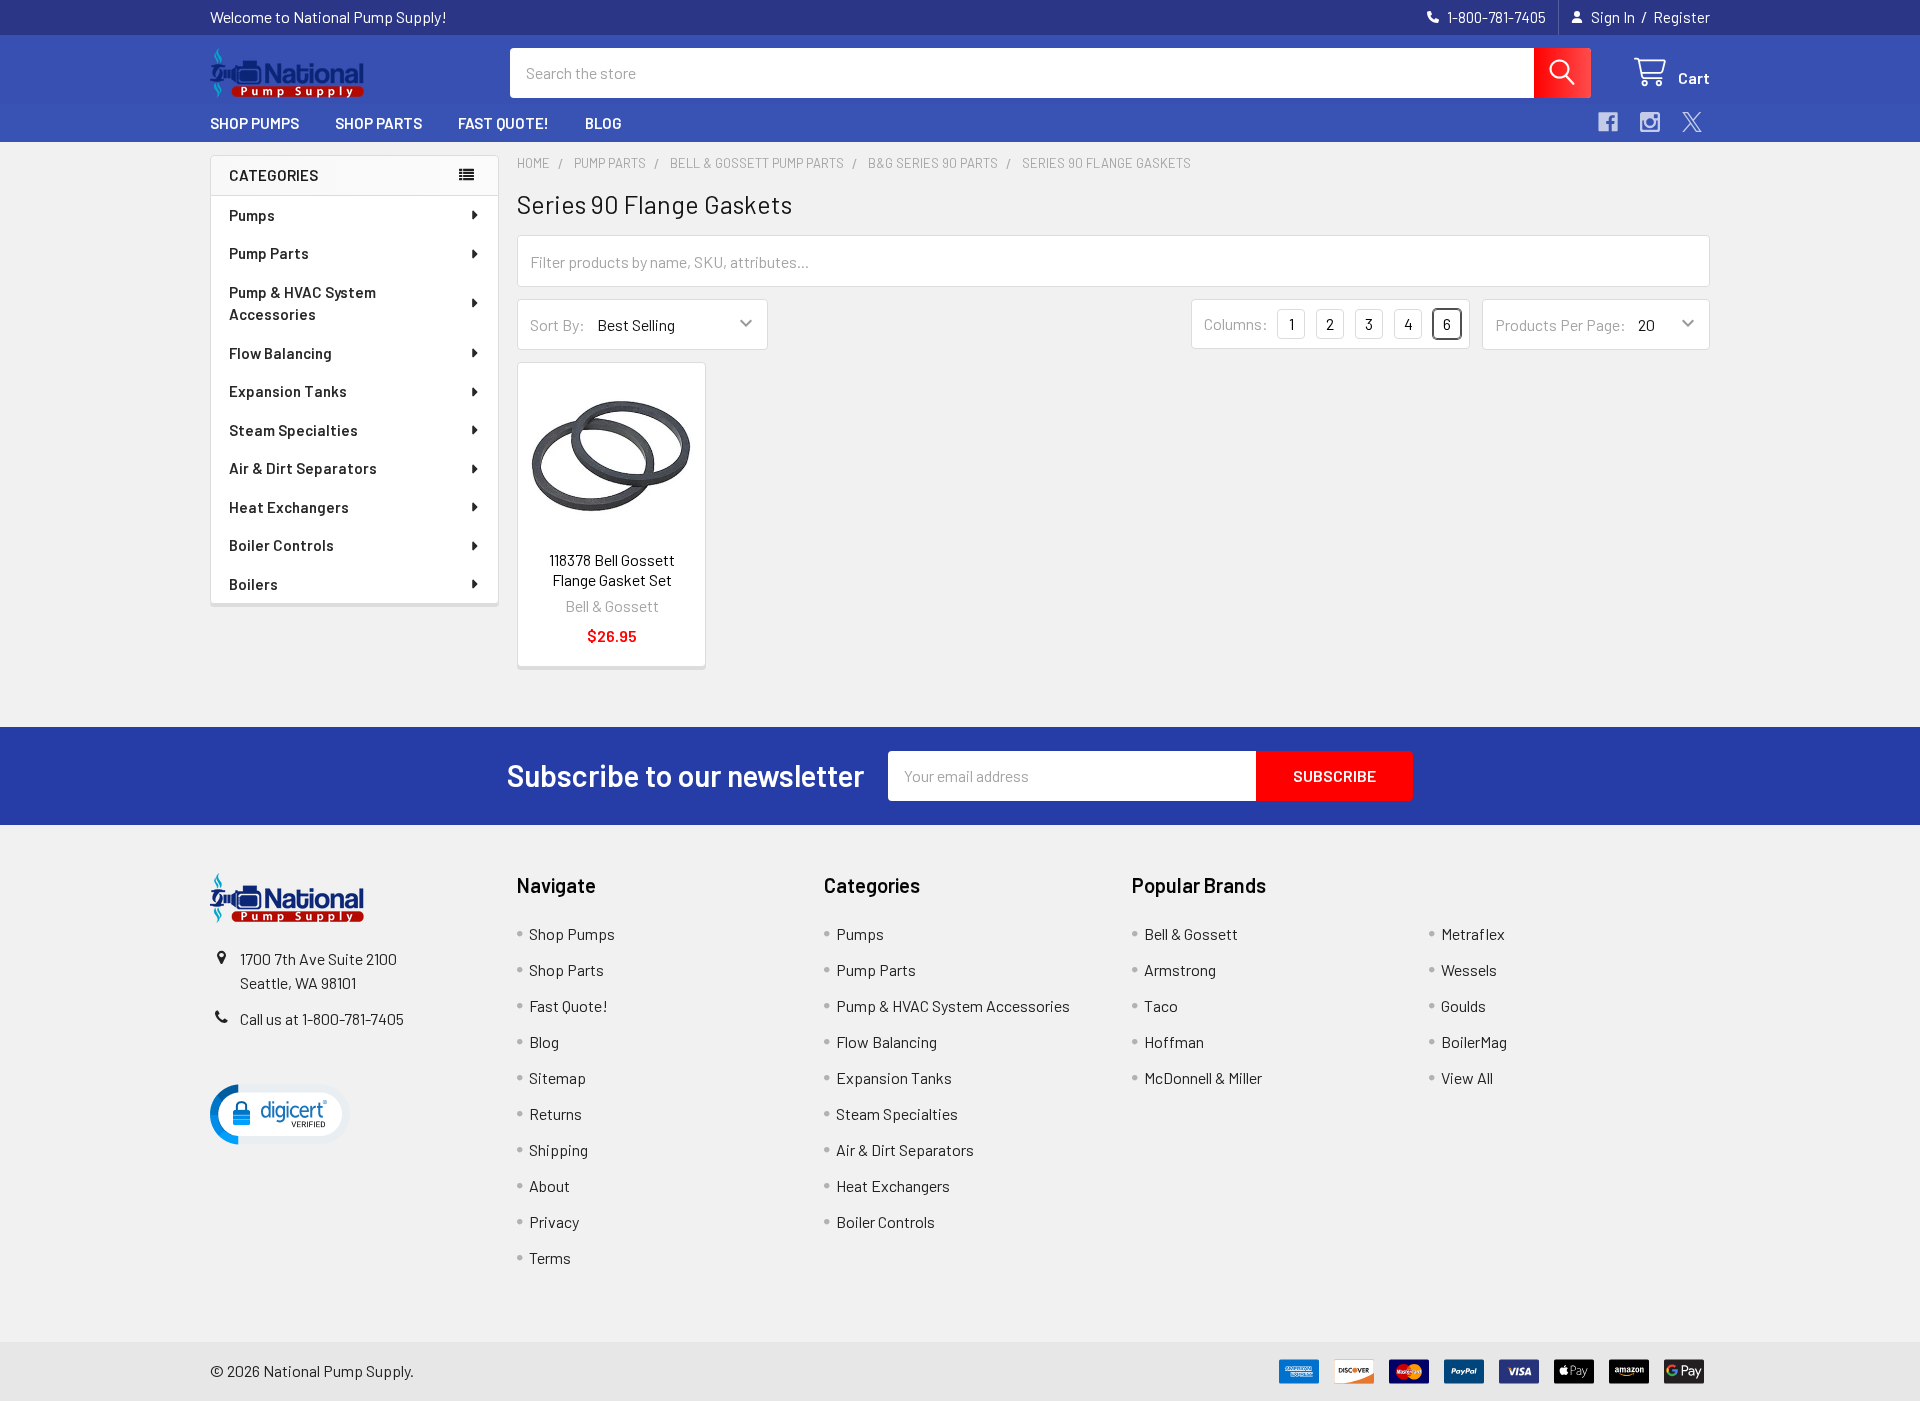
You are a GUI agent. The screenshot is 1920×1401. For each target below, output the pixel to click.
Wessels (1469, 969)
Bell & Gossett (1191, 933)
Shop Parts (378, 123)
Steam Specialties (293, 430)
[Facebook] (1608, 122)
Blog (603, 123)
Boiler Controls (281, 545)
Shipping (558, 1149)
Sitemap (557, 1077)
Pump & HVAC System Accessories (302, 303)
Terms (550, 1257)
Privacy (554, 1221)
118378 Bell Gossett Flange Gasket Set (612, 569)
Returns (555, 1113)
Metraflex (1473, 933)
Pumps (252, 215)
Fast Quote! (503, 123)
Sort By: (557, 324)
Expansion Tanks (288, 391)
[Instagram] (1650, 122)
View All (1467, 1077)
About (549, 1185)
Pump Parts (269, 253)
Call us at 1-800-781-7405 (322, 1018)
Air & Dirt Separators (303, 468)
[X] (1692, 122)
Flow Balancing (280, 353)
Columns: (1236, 323)
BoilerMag (1474, 1041)
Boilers (253, 584)
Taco (1161, 1005)
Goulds (1463, 1005)
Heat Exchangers (289, 507)
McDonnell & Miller (1203, 1077)
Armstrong (1180, 969)
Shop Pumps (254, 123)
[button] (280, 1113)
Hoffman (1174, 1041)
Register (1681, 17)
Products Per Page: (1560, 324)
